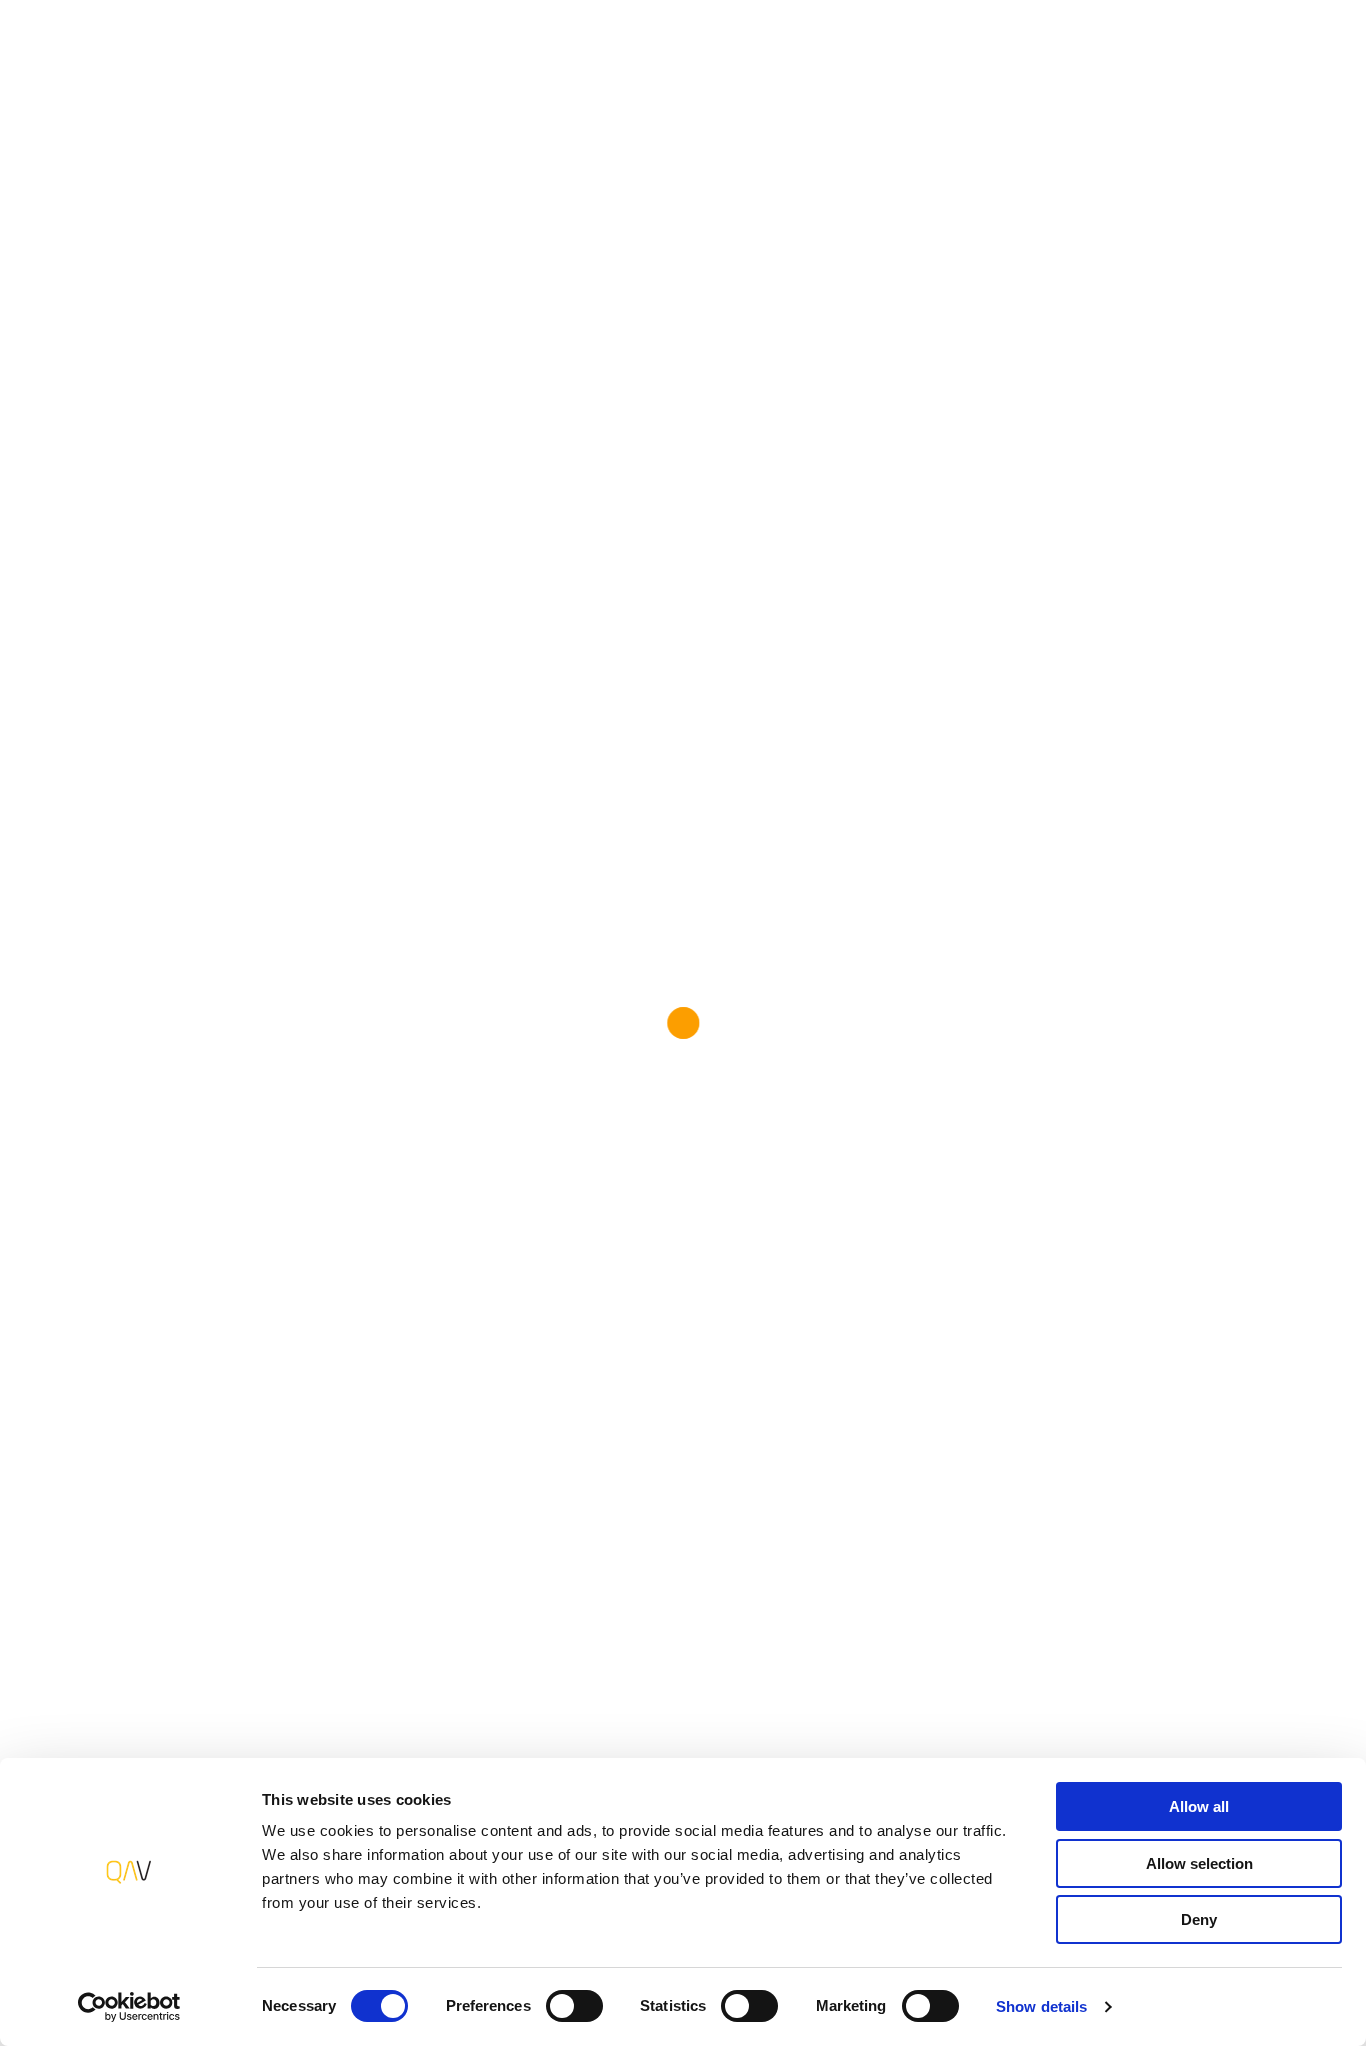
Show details (1041, 2006)
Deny (1199, 1919)
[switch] (574, 2006)
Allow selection (1199, 1863)
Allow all (1199, 1806)
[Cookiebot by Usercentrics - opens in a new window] (129, 2007)
